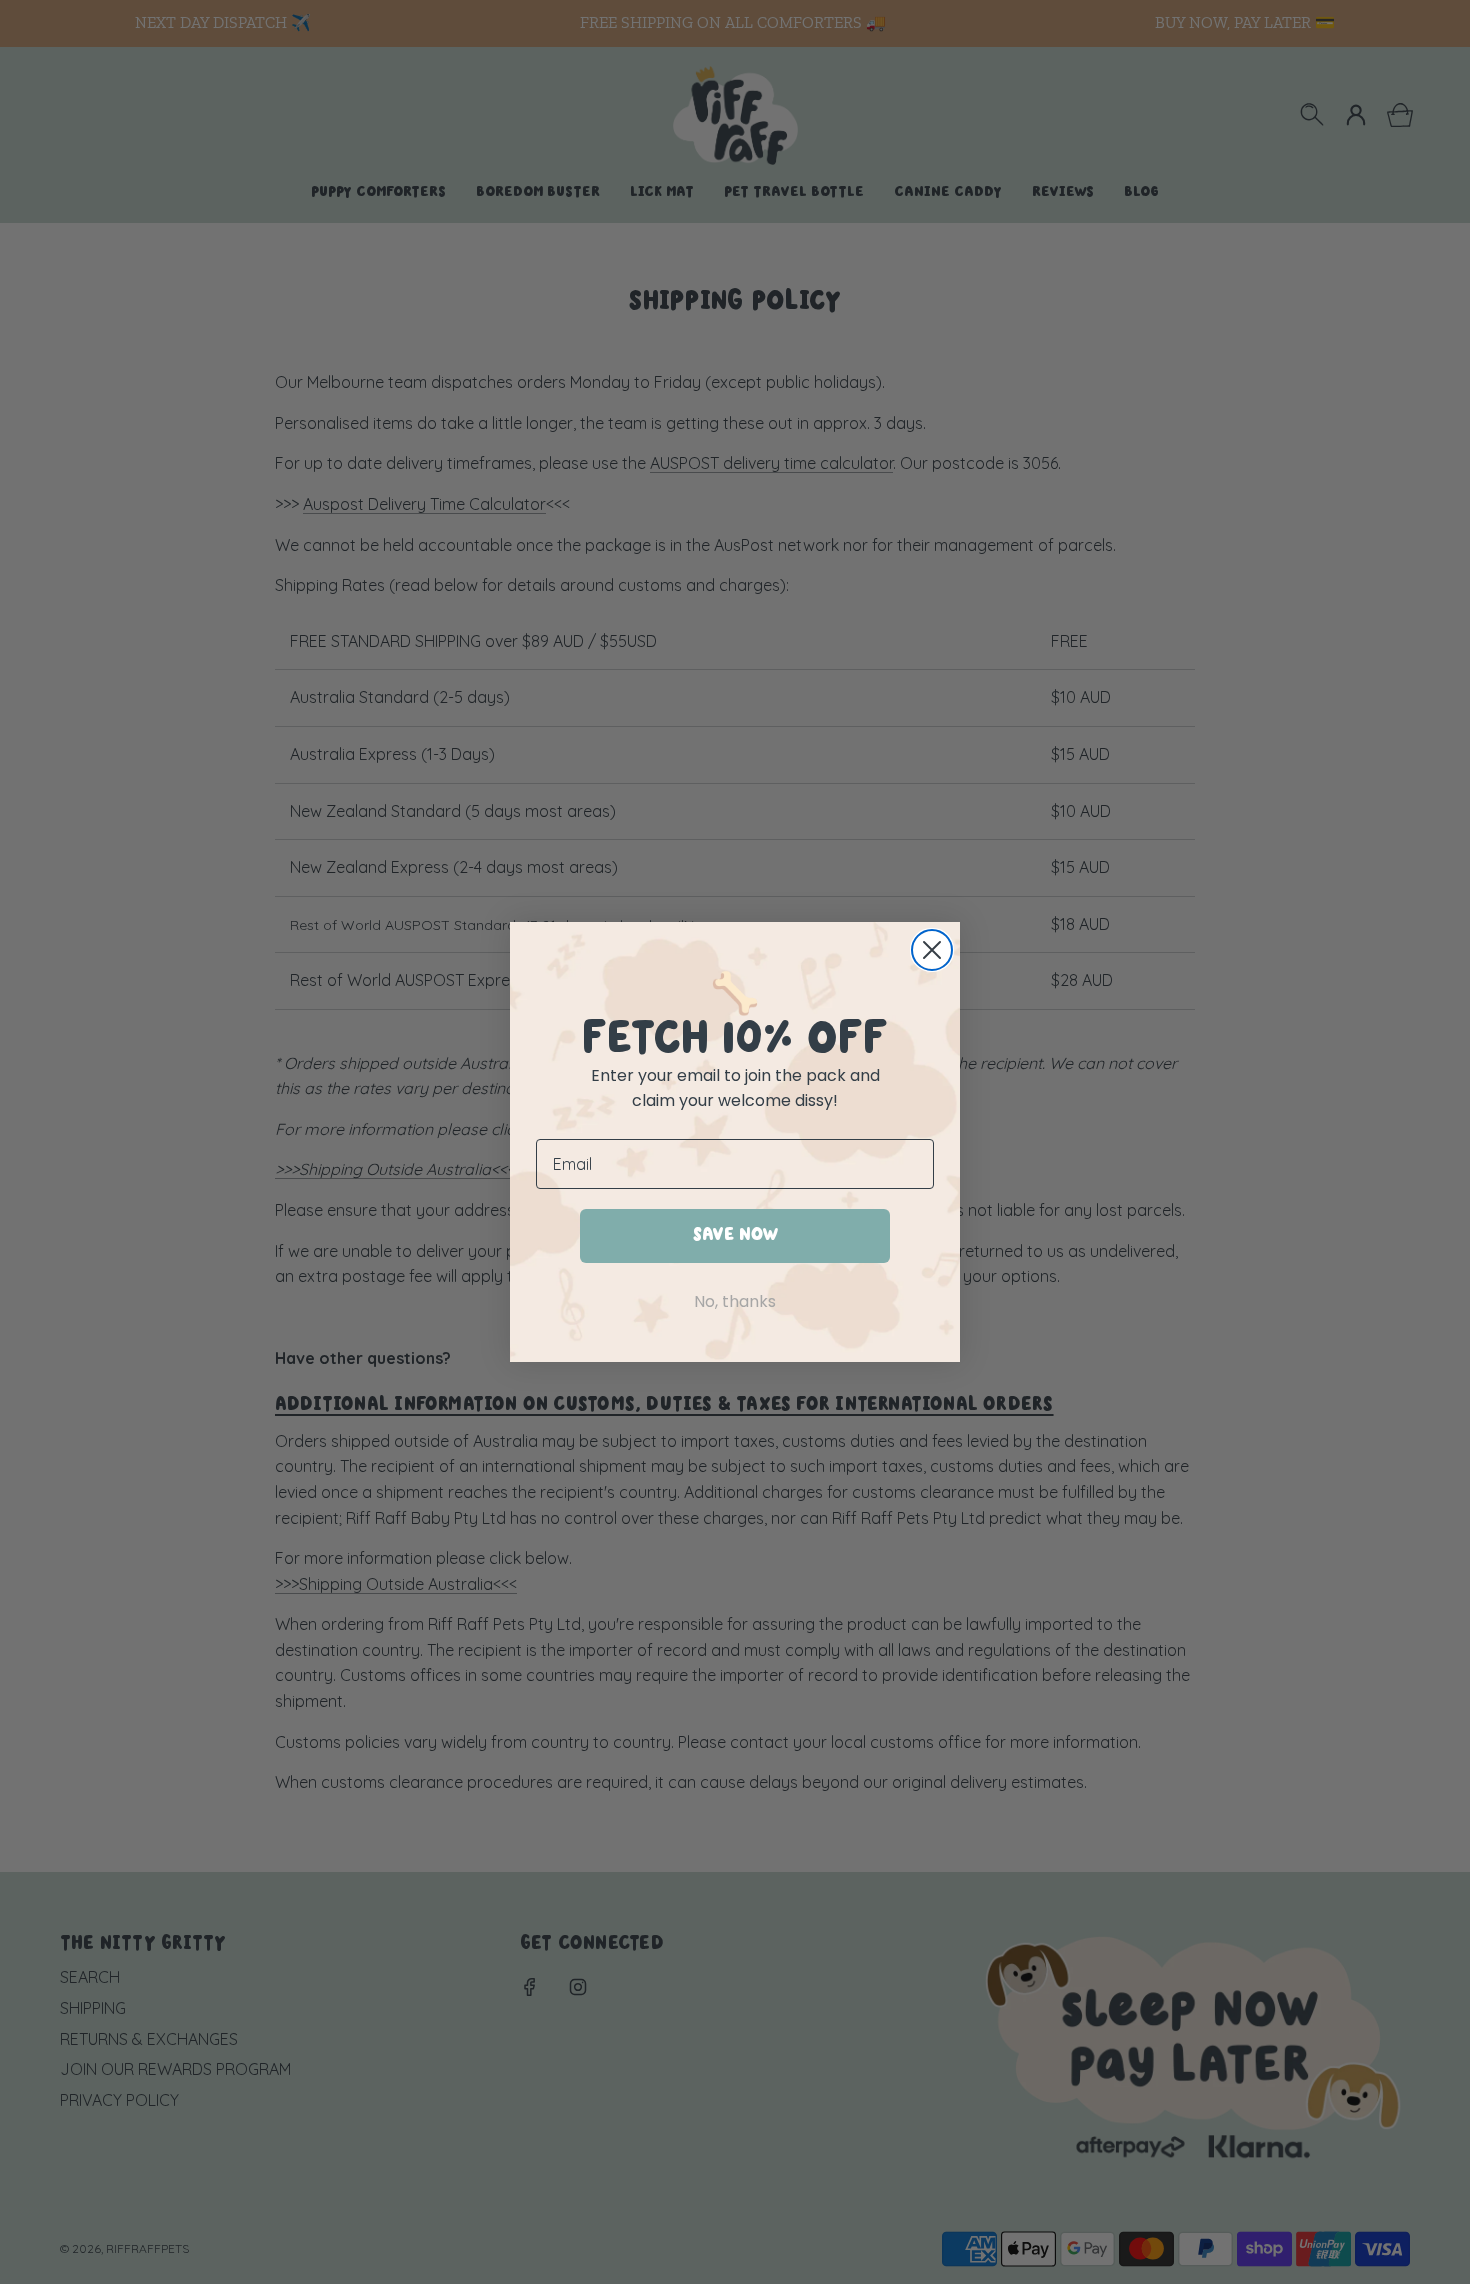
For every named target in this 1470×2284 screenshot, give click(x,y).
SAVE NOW (735, 1235)
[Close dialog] (932, 950)
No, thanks (735, 1301)
